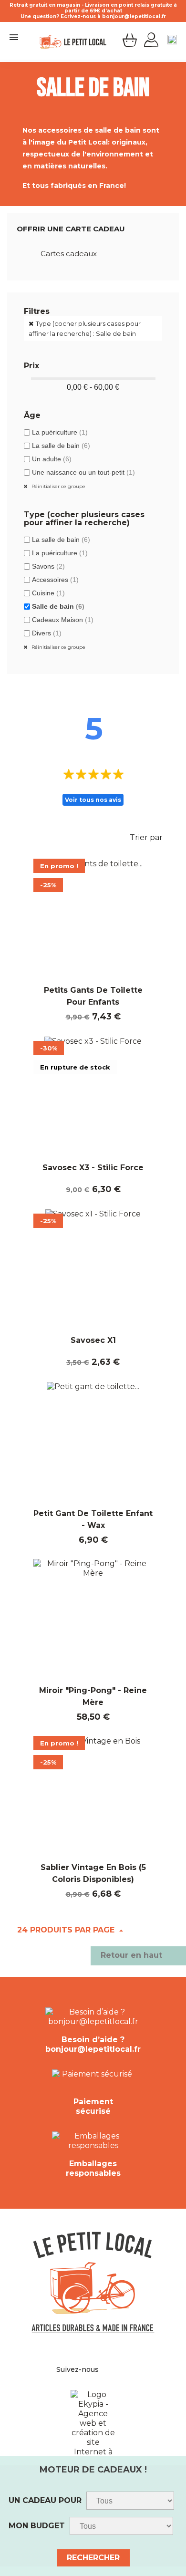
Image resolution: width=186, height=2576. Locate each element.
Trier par (152, 839)
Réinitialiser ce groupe (58, 486)
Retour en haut (138, 1956)
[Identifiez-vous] (151, 41)
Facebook (104, 2369)
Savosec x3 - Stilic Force (93, 1168)
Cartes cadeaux (69, 254)
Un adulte (52, 459)
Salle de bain (58, 606)
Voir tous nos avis (93, 800)
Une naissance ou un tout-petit (83, 472)
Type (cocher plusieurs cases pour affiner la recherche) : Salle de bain (85, 328)
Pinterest (114, 2369)
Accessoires (55, 580)
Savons (48, 566)
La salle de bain (61, 446)
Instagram (125, 2369)
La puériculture (60, 432)
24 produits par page (67, 1930)
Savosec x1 (93, 1340)
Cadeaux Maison (63, 620)
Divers (47, 633)
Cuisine (48, 593)
